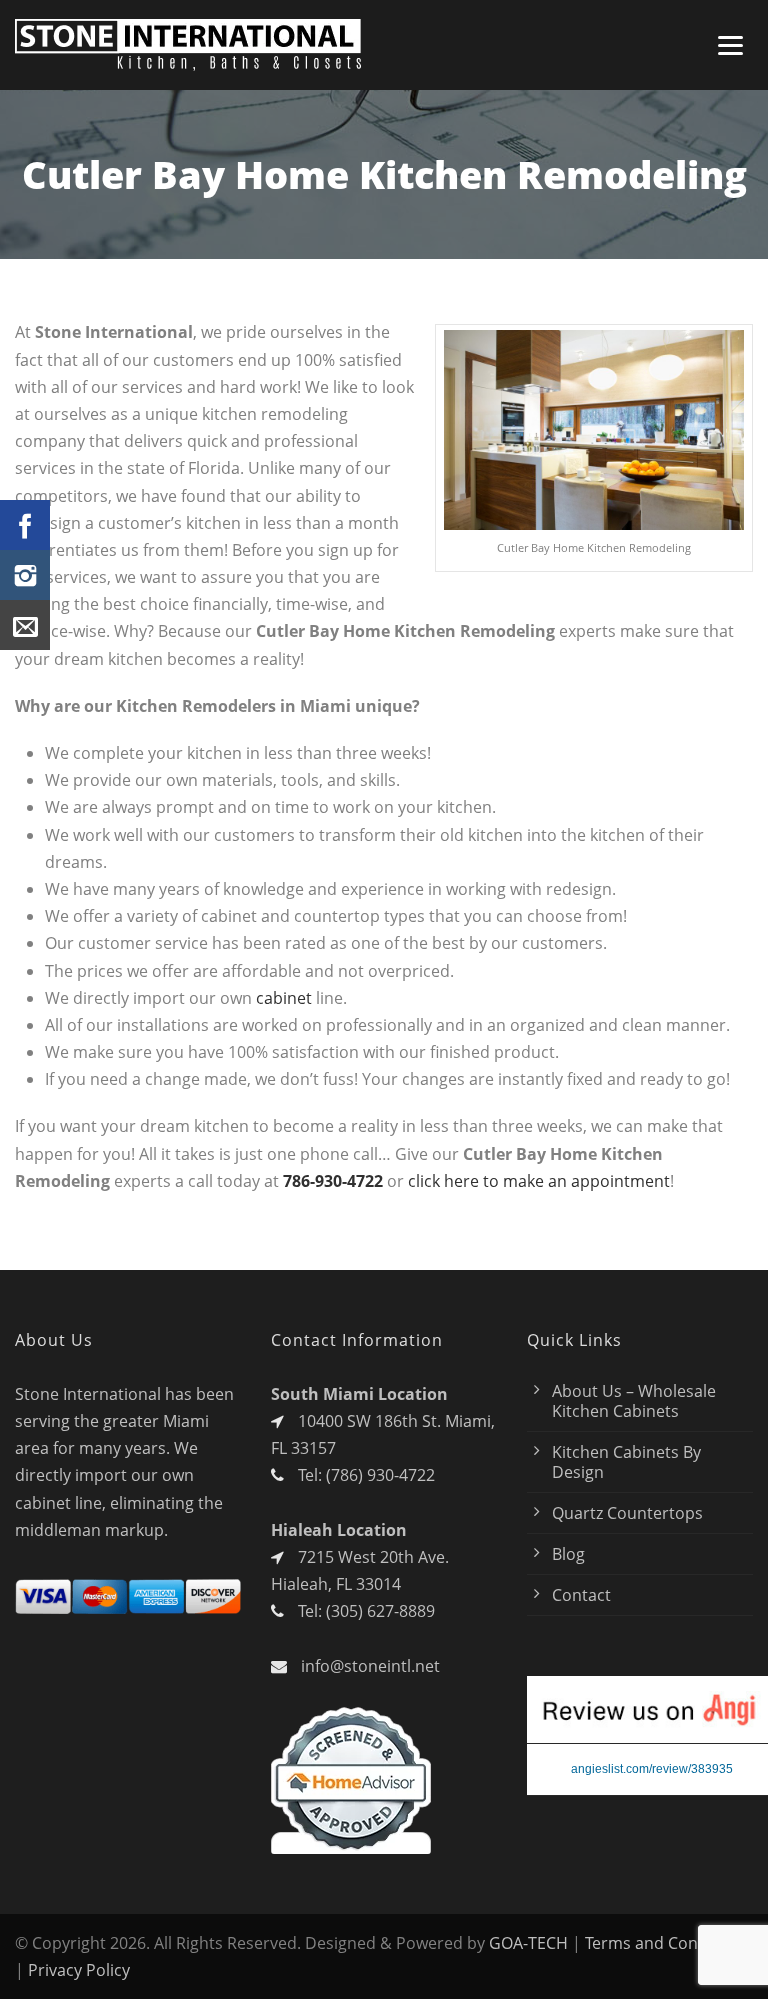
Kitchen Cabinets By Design (626, 1462)
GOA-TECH (528, 1943)
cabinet (286, 998)
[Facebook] (25, 525)
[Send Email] (25, 625)
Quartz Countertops (627, 1513)
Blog (568, 1554)
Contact (581, 1595)
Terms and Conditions (667, 1943)
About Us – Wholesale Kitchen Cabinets (634, 1401)
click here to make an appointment (539, 1181)
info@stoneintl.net (370, 1666)
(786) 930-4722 (380, 1475)
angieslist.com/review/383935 (652, 1769)
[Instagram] (25, 575)
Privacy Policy (79, 1970)
